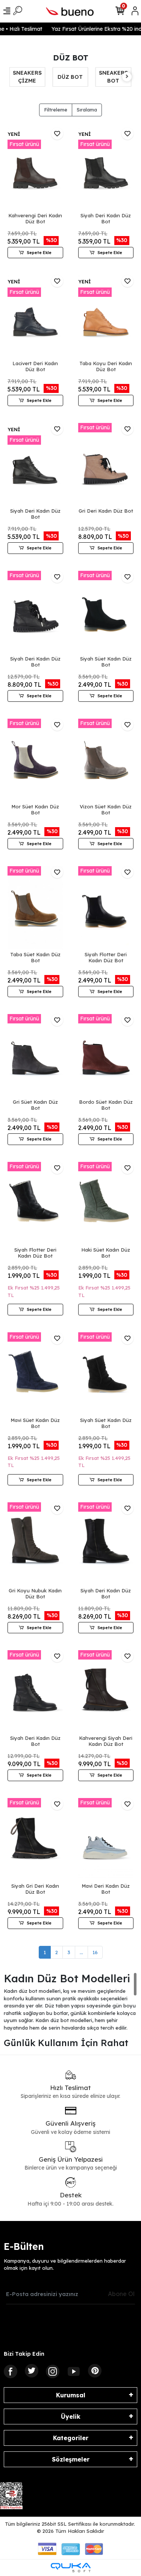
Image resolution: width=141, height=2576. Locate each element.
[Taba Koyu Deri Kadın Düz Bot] (106, 317)
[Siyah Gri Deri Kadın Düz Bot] (35, 1839)
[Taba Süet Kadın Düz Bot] (35, 908)
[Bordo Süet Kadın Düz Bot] (106, 1056)
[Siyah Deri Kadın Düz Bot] (106, 169)
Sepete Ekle (39, 253)
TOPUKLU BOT (113, 77)
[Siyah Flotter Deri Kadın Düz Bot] (106, 908)
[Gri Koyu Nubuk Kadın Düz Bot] (35, 1544)
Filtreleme (56, 110)
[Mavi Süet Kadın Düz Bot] (35, 1374)
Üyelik (71, 2417)
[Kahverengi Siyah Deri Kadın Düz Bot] (106, 1692)
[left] (14, 77)
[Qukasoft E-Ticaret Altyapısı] (71, 2568)
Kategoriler (71, 2438)
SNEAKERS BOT (70, 77)
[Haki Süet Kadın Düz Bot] (106, 1203)
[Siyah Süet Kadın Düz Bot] (106, 612)
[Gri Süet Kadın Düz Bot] (35, 1056)
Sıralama (87, 110)
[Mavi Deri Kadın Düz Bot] (106, 1839)
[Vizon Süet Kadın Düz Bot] (106, 760)
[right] (127, 77)
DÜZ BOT (27, 77)
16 (95, 1952)
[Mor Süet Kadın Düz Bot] (35, 760)
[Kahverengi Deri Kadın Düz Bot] (35, 169)
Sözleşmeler (71, 2459)
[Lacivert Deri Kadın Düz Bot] (35, 317)
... (81, 1952)
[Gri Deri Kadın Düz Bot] (106, 464)
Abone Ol (121, 2294)
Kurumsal (71, 2395)
